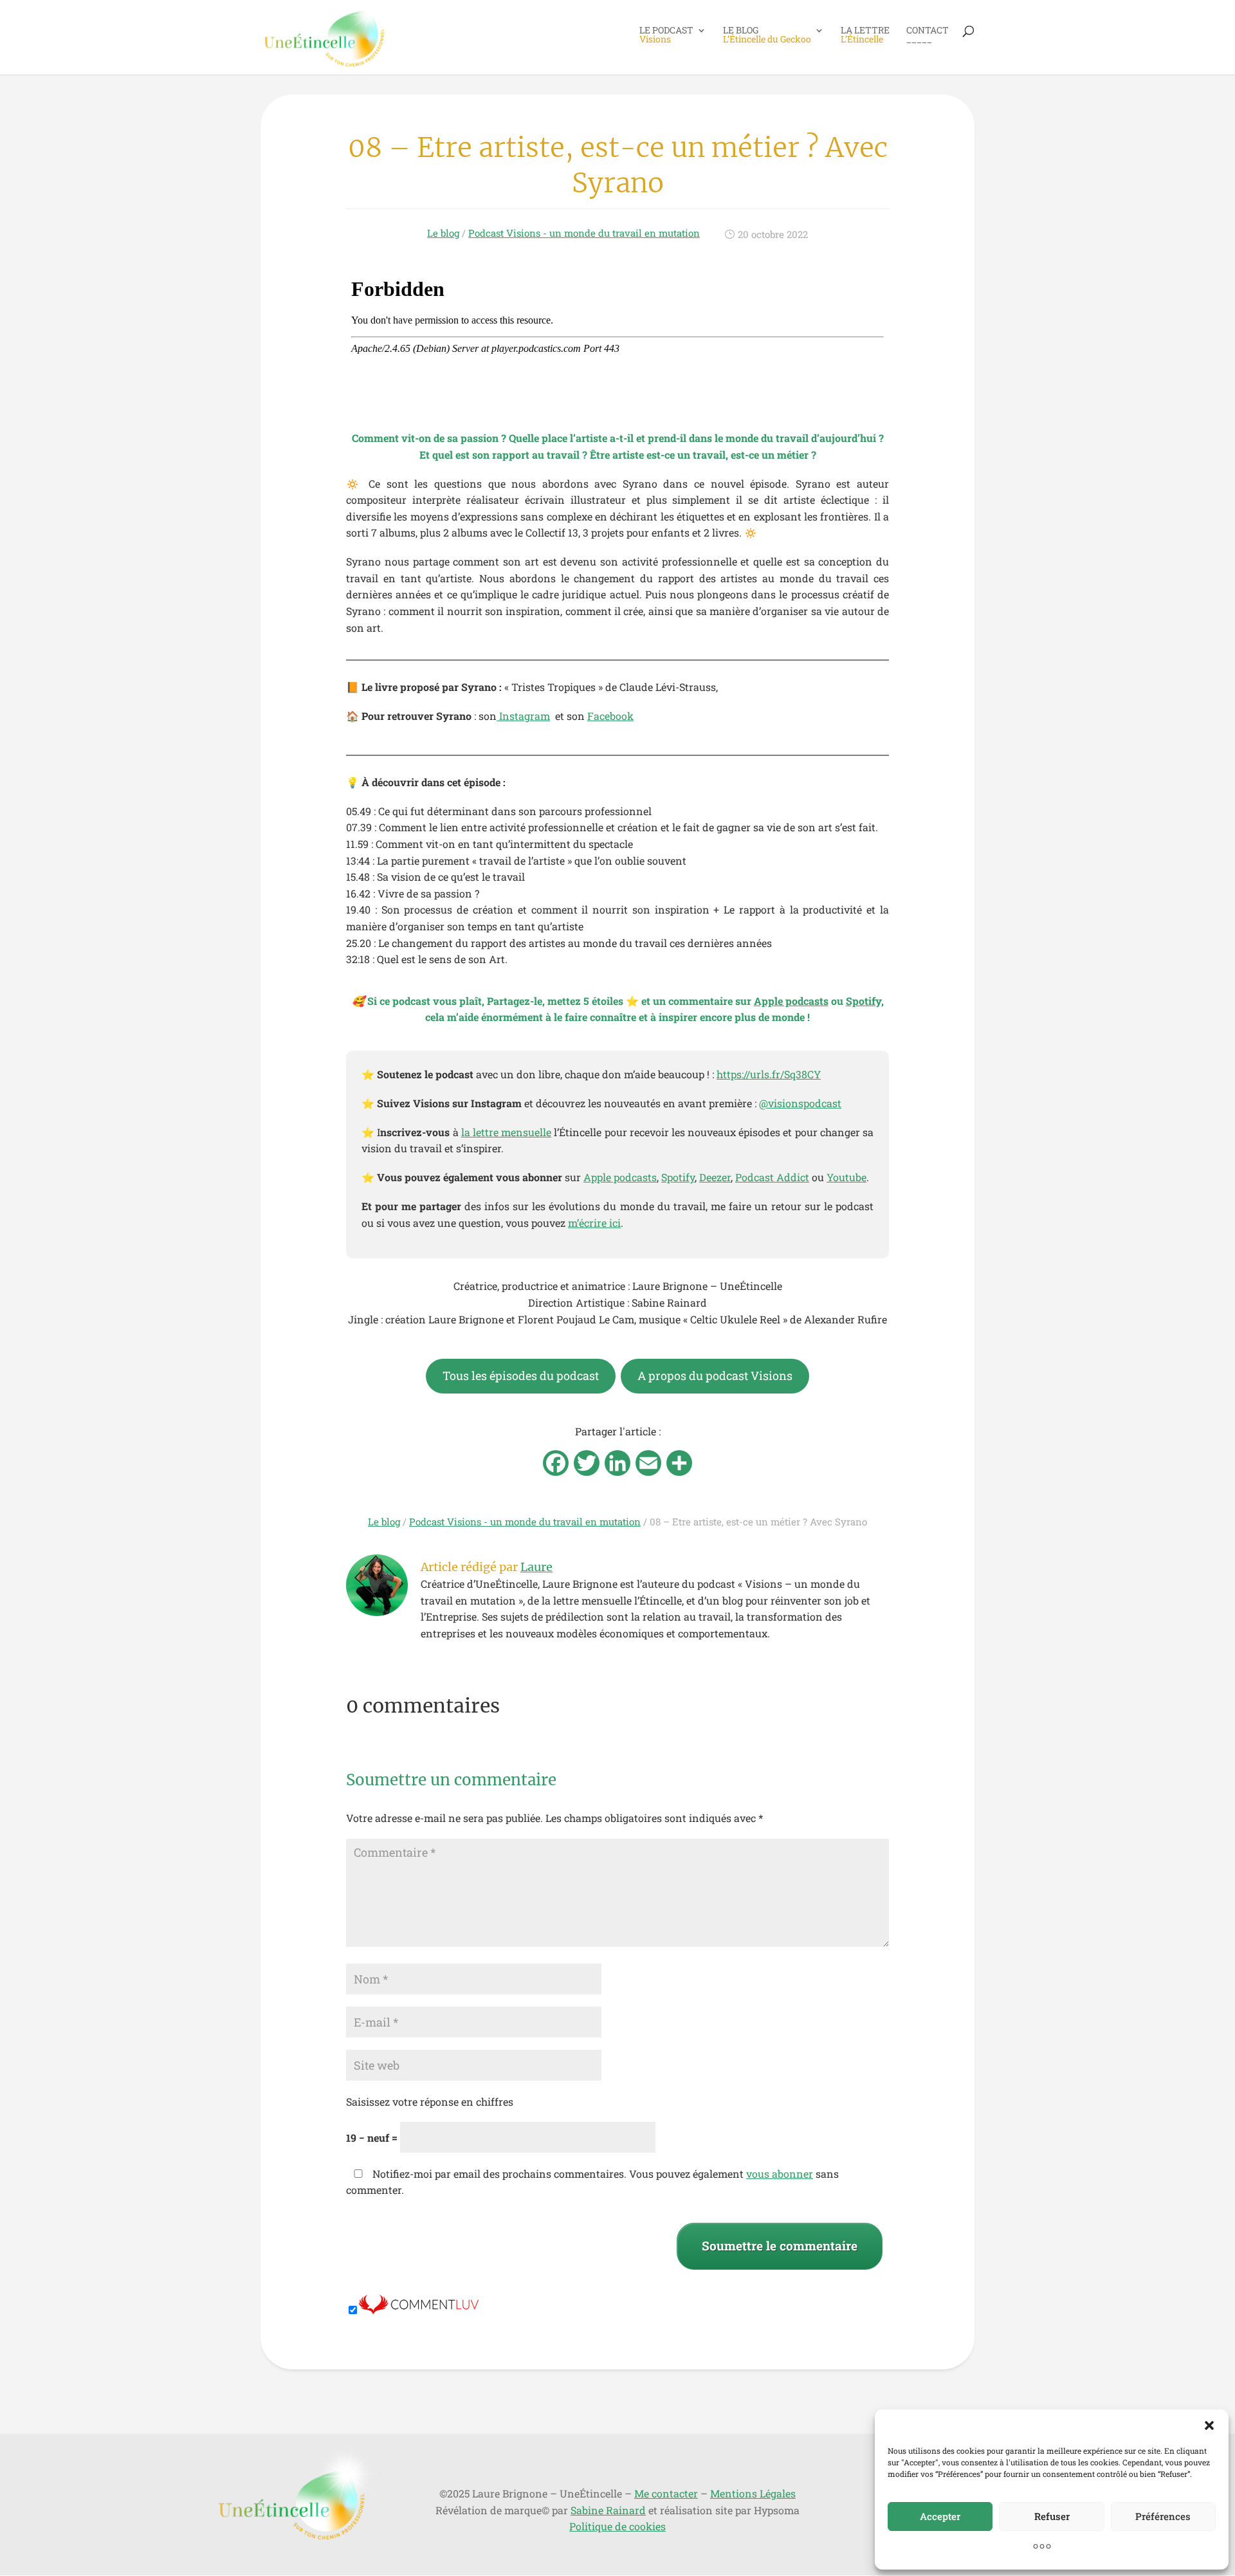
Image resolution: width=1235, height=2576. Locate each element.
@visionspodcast (800, 1103)
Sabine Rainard (608, 2510)
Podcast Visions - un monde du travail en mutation (584, 233)
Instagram (523, 716)
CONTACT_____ (928, 35)
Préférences (1163, 2516)
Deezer (715, 1177)
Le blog (443, 233)
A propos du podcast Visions (715, 1375)
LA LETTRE (865, 35)
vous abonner (780, 2174)
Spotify (678, 1177)
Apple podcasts (791, 1001)
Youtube (846, 1177)
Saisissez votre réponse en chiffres (430, 2102)
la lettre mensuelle (506, 1132)
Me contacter (666, 2493)
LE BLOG (767, 35)
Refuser (1052, 2516)
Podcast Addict (772, 1177)
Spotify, (865, 1001)
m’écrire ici (594, 1223)
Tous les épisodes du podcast (521, 1375)
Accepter (940, 2516)
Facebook (610, 716)
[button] (1209, 2425)
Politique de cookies (617, 2526)
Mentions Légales (753, 2493)
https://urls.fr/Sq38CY (769, 1074)
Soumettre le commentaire (780, 2246)
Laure (536, 1567)
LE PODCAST (666, 35)
